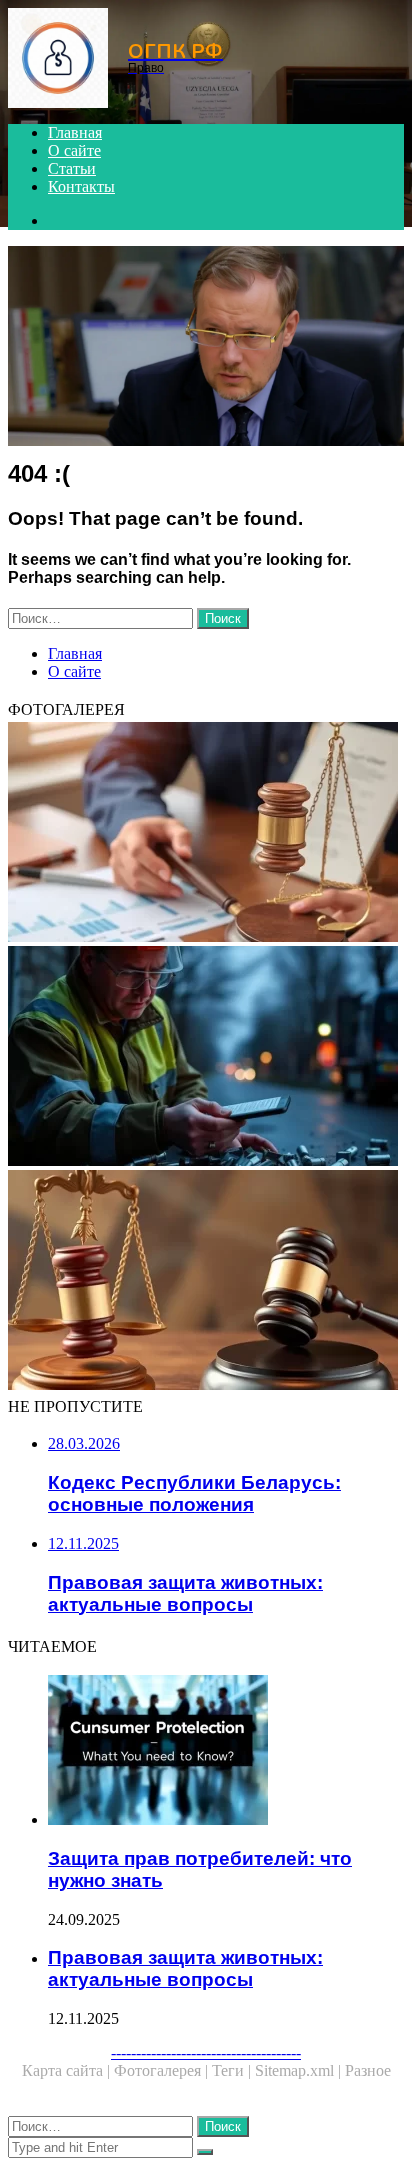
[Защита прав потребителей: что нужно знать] (226, 1752)
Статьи (72, 168)
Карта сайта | (68, 2070)
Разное (368, 2070)
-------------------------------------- (206, 2052)
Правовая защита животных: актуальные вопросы (185, 1968)
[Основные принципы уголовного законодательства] (206, 1282)
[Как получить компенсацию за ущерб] (206, 1058)
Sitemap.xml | (300, 2070)
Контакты (81, 186)
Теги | (233, 2070)
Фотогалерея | (163, 2070)
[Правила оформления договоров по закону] (206, 834)
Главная (75, 132)
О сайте (74, 150)
